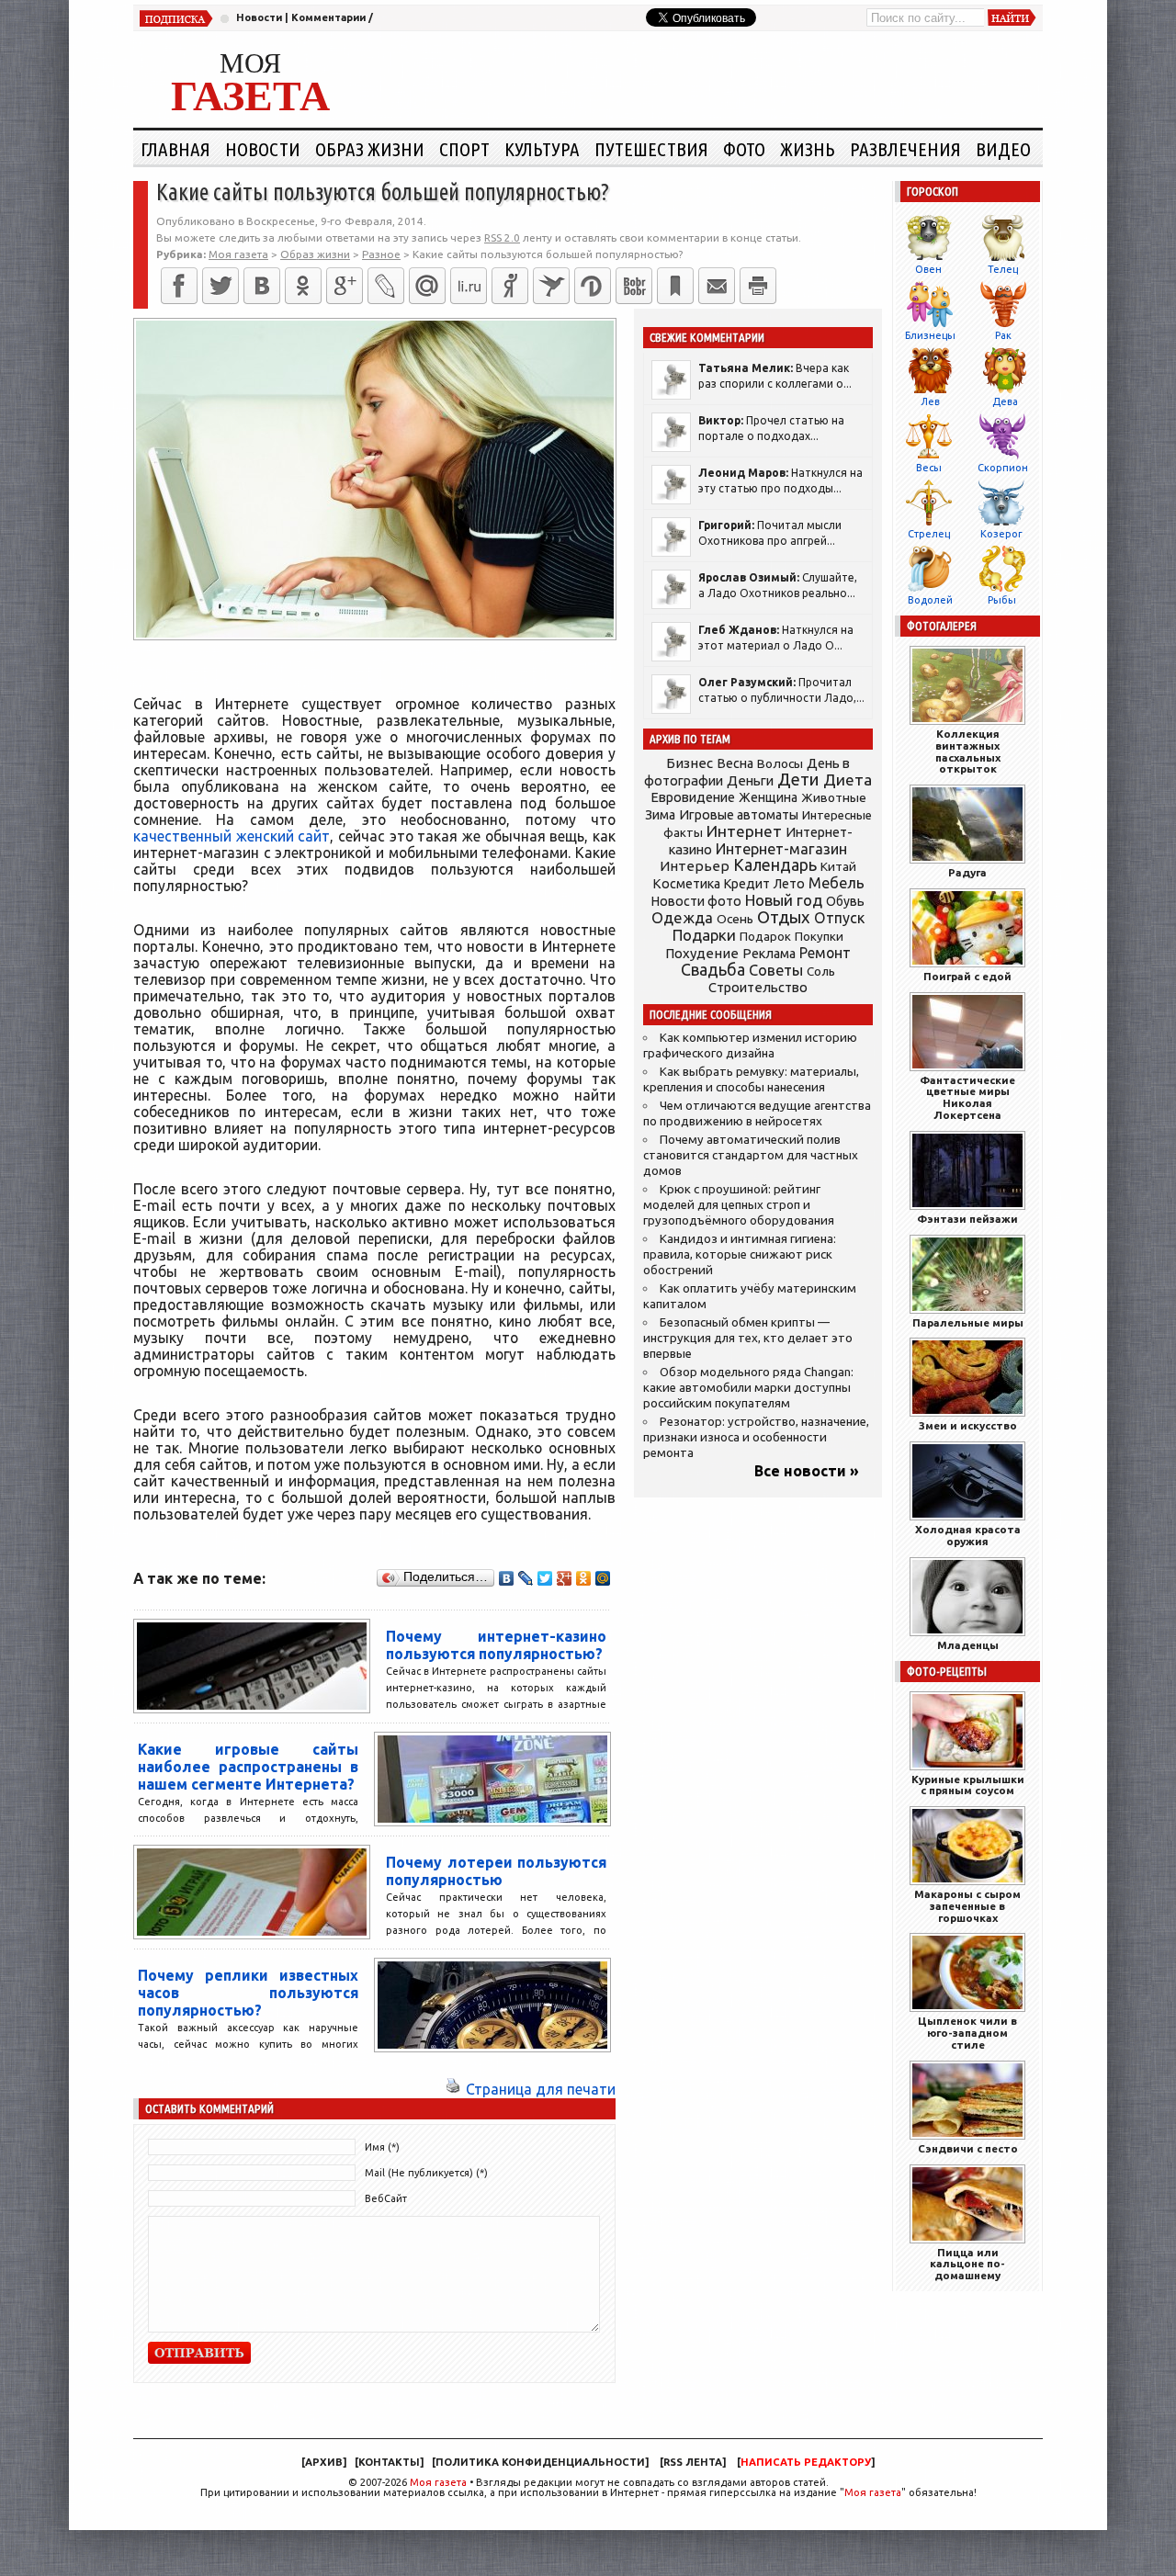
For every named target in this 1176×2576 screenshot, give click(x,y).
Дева (1005, 401)
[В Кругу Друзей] (593, 286)
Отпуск (839, 918)
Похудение (702, 953)
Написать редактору (806, 2462)
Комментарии (328, 17)
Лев (930, 401)
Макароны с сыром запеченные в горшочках (967, 1906)
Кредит (747, 884)
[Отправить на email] (717, 286)
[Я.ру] (510, 286)
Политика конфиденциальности (540, 2462)
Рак (1003, 335)
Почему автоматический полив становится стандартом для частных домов (751, 1155)
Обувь (845, 901)
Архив (324, 2462)
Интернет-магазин (781, 849)
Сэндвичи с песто (968, 2148)
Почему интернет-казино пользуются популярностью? (496, 1645)
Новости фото (696, 901)
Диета (848, 780)
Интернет (744, 831)
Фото (744, 149)
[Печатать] (758, 286)
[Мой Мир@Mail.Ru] (427, 286)
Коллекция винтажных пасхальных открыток (968, 751)
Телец (1003, 269)
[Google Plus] (565, 1578)
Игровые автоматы (739, 815)
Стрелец (929, 534)
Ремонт (825, 953)
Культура (542, 149)
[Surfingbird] (551, 286)
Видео (1003, 149)
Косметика (686, 884)
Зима (660, 815)
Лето (789, 884)
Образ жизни (370, 149)
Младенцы (968, 1645)
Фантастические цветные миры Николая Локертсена (967, 1097)
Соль (821, 971)
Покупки (819, 937)
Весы (929, 468)
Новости (259, 17)
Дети (798, 780)
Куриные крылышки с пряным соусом (968, 1785)
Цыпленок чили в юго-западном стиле (967, 2033)
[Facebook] (179, 286)
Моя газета (438, 2482)
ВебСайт (386, 2198)
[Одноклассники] (303, 286)
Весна (735, 763)
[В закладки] (675, 286)
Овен (928, 269)
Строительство (758, 987)
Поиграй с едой (967, 976)
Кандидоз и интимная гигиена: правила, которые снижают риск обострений (740, 1254)
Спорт (464, 149)
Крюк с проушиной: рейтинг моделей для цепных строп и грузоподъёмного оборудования (739, 1205)
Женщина (768, 797)
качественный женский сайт (232, 836)
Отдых (784, 917)
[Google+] (345, 286)
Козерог (1001, 534)
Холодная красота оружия (968, 1535)
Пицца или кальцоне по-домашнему (967, 2264)
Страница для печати (541, 2089)
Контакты (389, 2462)
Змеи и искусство (968, 1425)
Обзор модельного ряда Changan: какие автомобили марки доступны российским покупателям (748, 1388)
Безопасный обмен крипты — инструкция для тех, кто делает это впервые (748, 1338)
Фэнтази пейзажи (967, 1219)
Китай (838, 866)
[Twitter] (220, 286)
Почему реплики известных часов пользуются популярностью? (248, 1993)
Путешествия (651, 149)
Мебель (837, 883)
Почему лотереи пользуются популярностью (496, 1871)
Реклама (769, 954)
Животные (834, 797)
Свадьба (713, 970)
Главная (175, 149)
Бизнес (690, 763)
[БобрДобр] (634, 286)
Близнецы (930, 335)
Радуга (967, 872)
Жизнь (808, 149)
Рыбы (1002, 600)
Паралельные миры (968, 1322)
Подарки (704, 935)
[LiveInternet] (469, 286)
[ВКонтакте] (262, 286)
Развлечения (905, 149)
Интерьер (695, 866)
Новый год (784, 900)
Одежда (682, 917)
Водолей (930, 600)
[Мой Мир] (603, 1578)
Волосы (780, 763)
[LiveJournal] (386, 286)
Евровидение (693, 797)
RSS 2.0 (502, 237)
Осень (735, 919)
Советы (776, 970)
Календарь (775, 864)
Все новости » (807, 1471)
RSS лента (693, 2462)
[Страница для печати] (453, 2089)
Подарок (765, 937)
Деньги (750, 780)
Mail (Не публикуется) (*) (426, 2173)
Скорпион (1003, 468)
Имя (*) (382, 2147)
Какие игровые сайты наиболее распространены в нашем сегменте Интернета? (248, 1767)
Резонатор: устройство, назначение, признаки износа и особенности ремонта (756, 1437)
